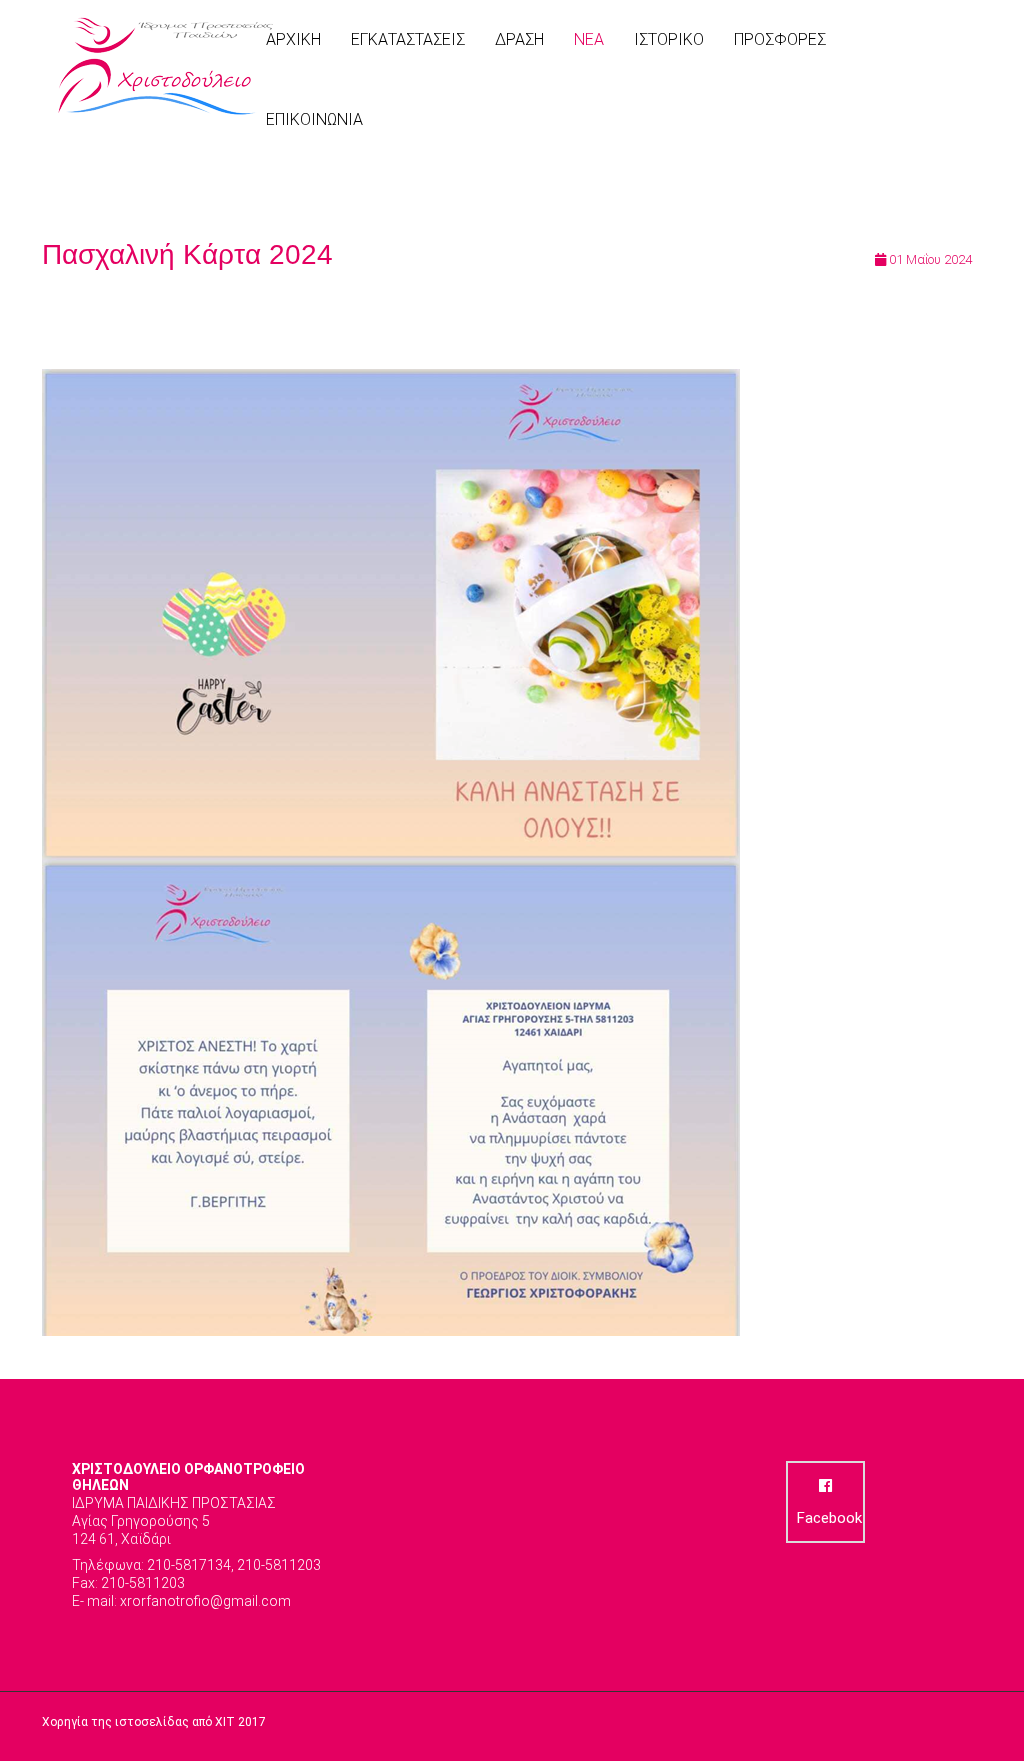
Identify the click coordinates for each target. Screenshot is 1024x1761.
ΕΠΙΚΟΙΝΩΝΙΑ (314, 119)
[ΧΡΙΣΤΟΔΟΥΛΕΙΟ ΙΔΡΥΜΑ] (167, 67)
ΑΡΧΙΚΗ (293, 39)
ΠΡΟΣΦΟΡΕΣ (780, 39)
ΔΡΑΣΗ (519, 39)
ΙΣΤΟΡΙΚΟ (669, 39)
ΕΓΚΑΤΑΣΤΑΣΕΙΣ (408, 39)
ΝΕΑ (589, 39)
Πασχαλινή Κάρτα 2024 (187, 254)
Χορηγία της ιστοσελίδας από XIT (138, 1722)
